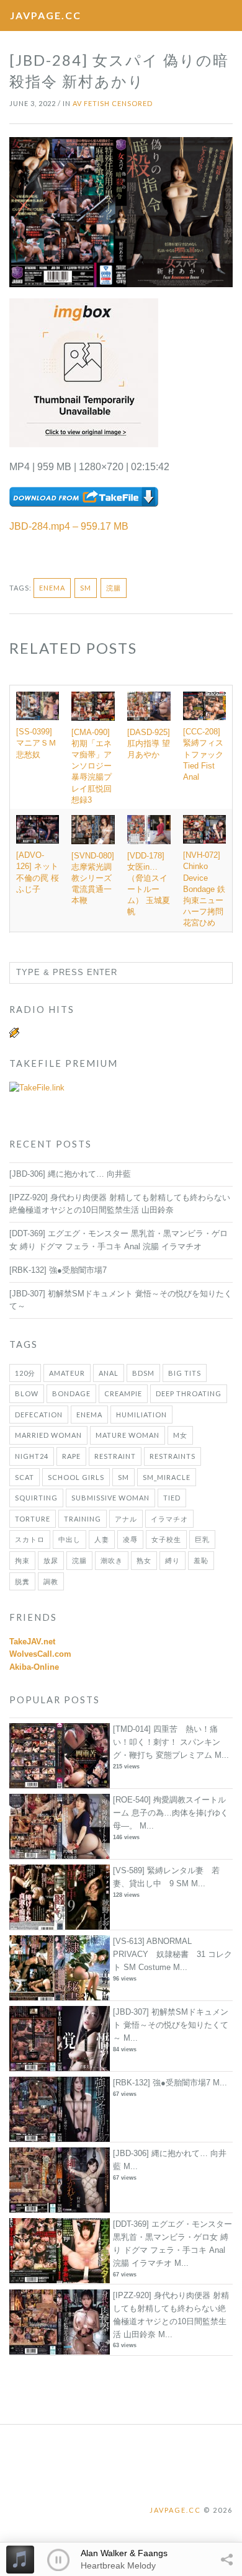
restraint (115, 1456)
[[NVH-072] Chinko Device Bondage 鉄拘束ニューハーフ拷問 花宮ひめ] (204, 829)
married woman (48, 1435)
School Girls (76, 1477)
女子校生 (166, 1539)
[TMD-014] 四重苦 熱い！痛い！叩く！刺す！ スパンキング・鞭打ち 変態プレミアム (167, 1742)
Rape (71, 1456)
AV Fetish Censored (113, 103)
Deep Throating (189, 1393)
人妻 (102, 1539)
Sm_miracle (167, 1477)
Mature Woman (128, 1435)
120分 (25, 1373)
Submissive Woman (110, 1498)
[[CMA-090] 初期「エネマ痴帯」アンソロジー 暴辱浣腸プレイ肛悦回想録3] (93, 706)
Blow (27, 1393)
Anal (109, 1373)
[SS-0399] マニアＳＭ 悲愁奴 (40, 743)
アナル (126, 1519)
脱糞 (22, 1581)
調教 (51, 1581)
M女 (180, 1435)
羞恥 (201, 1560)
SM (86, 588)
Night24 (32, 1456)
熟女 (144, 1560)
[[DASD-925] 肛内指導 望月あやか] (149, 706)
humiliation (141, 1415)
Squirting (36, 1498)
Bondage (71, 1393)
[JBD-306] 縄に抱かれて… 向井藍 (70, 1174)
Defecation (39, 1415)
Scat (25, 1477)
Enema (52, 588)
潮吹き (112, 1560)
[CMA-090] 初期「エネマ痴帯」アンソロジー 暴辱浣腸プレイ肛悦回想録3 (92, 766)
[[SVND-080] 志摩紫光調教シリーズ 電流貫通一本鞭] (93, 830)
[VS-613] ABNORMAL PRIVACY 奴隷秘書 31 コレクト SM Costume (173, 1954)
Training (83, 1519)
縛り (173, 1560)
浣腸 (114, 588)
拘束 (22, 1560)
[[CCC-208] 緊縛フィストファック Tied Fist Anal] (204, 706)
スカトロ (30, 1539)
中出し (69, 1539)
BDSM (143, 1373)
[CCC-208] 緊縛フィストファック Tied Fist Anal (203, 754)
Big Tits (185, 1373)
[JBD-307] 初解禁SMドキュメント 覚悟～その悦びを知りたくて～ (171, 2025)
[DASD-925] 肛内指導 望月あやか (149, 743)
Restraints (173, 1456)
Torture (33, 1519)
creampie (123, 1393)
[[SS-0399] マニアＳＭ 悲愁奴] (38, 706)
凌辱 (130, 1539)
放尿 (51, 1560)
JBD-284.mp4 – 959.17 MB (69, 526)
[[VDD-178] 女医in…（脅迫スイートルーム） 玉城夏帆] (149, 830)
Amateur (67, 1373)
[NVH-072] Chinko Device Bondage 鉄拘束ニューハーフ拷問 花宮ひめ (204, 889)
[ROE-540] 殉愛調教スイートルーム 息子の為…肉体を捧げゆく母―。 (171, 1813)
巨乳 (202, 1539)
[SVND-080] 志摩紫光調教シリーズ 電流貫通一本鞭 (93, 878)
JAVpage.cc (46, 15)
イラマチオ (169, 1519)
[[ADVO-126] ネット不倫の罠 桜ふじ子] (38, 829)
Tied (172, 1498)
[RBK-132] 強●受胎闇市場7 (58, 1270)
